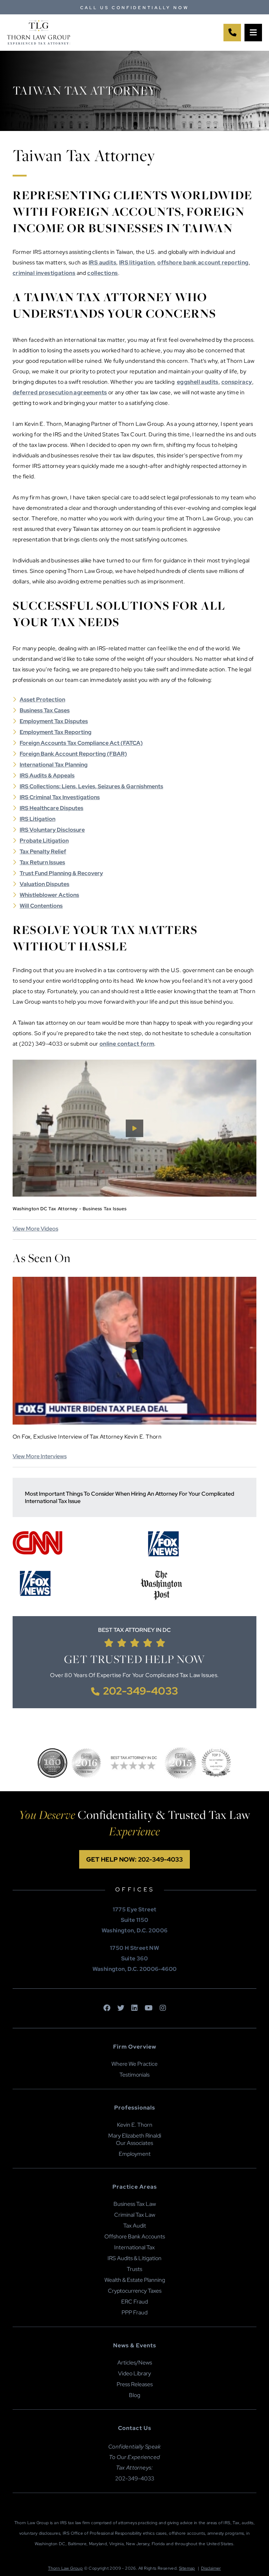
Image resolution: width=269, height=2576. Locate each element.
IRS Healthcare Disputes (51, 808)
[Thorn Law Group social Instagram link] (163, 2008)
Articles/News (135, 2363)
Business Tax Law (135, 2204)
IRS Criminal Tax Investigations (60, 797)
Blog (134, 2395)
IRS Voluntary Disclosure (52, 830)
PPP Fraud (134, 2312)
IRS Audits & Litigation (134, 2258)
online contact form (127, 1044)
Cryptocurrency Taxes (135, 2291)
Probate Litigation (44, 841)
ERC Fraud (134, 2302)
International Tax (134, 2247)
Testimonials (134, 2075)
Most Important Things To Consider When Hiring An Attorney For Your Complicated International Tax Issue (130, 1497)
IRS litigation (137, 262)
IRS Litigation (37, 819)
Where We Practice (134, 2064)
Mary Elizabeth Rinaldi (135, 2136)
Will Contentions (41, 906)
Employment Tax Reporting (56, 732)
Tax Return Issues (42, 862)
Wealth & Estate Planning (135, 2280)
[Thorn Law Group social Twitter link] (121, 2008)
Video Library (134, 2373)
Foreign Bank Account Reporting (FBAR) (73, 754)
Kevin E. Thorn (135, 2125)
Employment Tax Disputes (54, 721)
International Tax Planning (54, 765)
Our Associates (134, 2143)
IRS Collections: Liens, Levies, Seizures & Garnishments (91, 786)
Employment (135, 2154)
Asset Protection (42, 700)
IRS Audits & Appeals (47, 775)
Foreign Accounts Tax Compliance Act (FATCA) (81, 743)
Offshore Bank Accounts (135, 2236)
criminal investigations (44, 273)
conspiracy (237, 382)
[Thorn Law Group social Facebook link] (107, 2008)
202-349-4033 (140, 1691)
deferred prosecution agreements (60, 392)
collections (102, 273)
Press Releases (135, 2384)
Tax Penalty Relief (43, 851)
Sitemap (187, 2568)
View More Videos (35, 1229)
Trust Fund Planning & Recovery (61, 873)
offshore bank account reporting (203, 262)
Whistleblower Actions (49, 895)
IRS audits (102, 262)
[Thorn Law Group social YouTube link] (149, 2008)
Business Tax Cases (45, 710)
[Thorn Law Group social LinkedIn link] (134, 2008)
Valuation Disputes (44, 884)
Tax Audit (135, 2226)
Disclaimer (211, 2568)
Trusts (134, 2269)
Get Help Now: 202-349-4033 (134, 1859)
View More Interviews (40, 1456)
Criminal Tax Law (135, 2215)
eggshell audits (198, 382)
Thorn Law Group (65, 2568)
